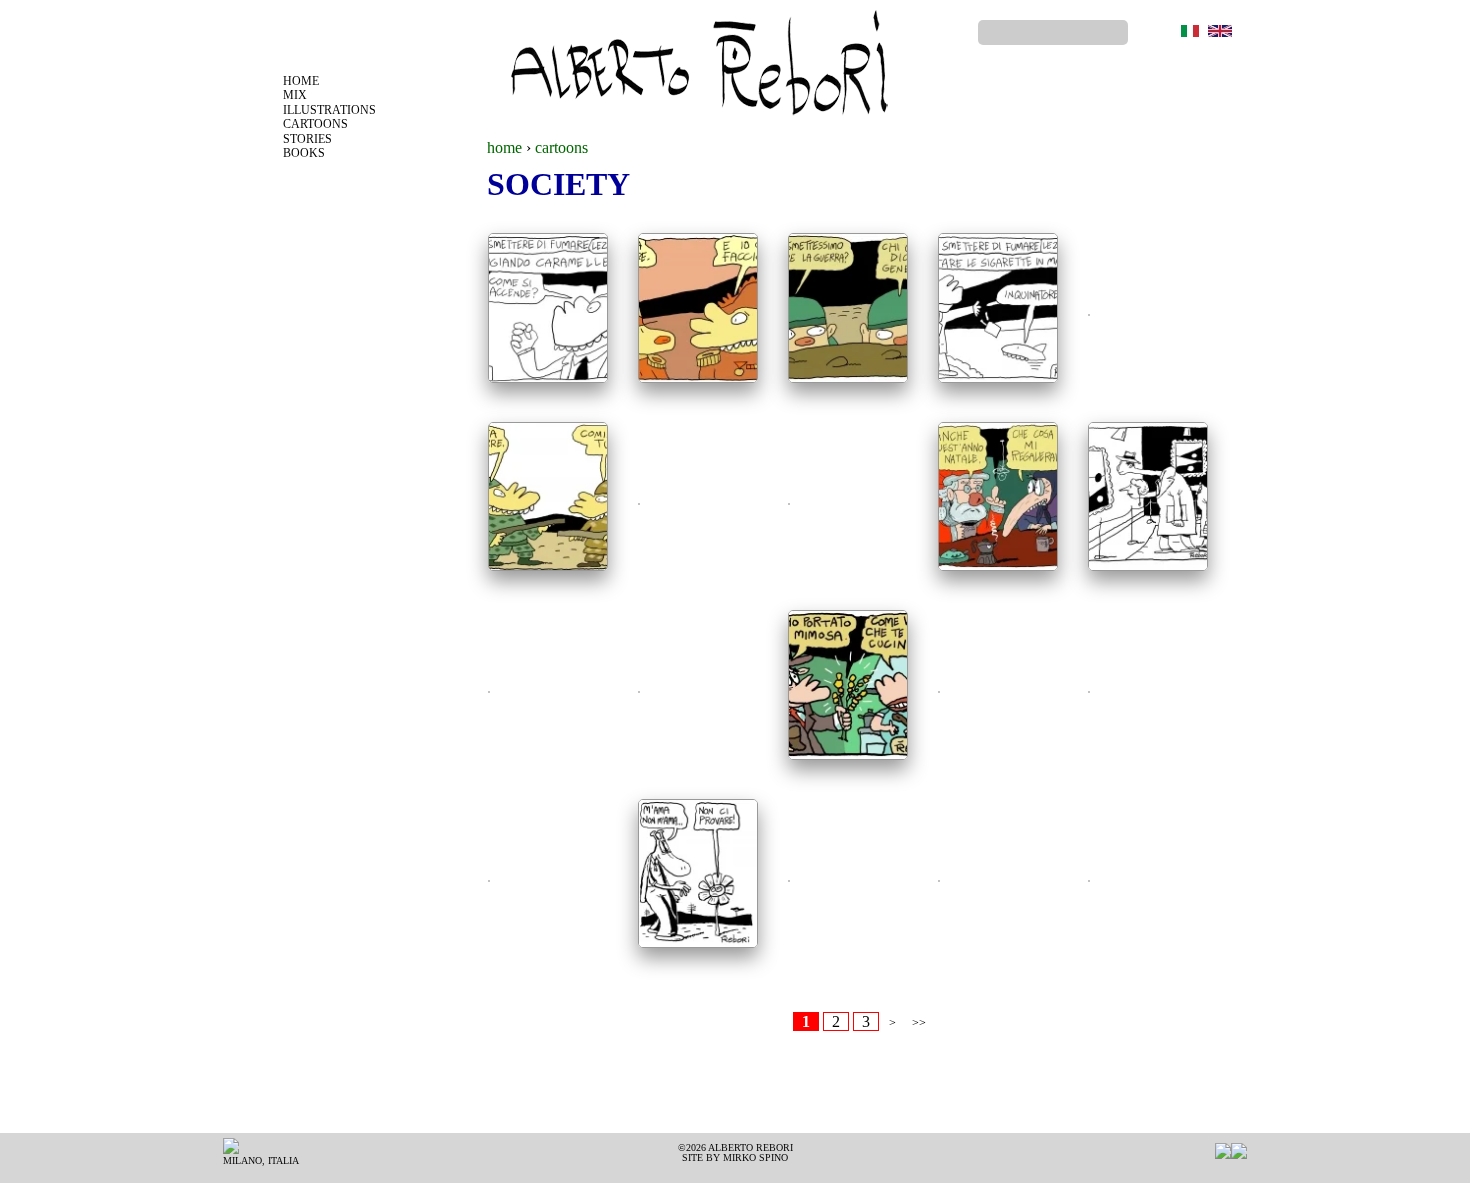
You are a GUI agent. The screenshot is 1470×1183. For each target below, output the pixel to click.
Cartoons (315, 124)
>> (919, 1023)
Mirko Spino (755, 1157)
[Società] (1190, 31)
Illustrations (329, 110)
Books (304, 153)
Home (301, 81)
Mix (295, 95)
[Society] (1220, 31)
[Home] (697, 68)
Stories (307, 139)
